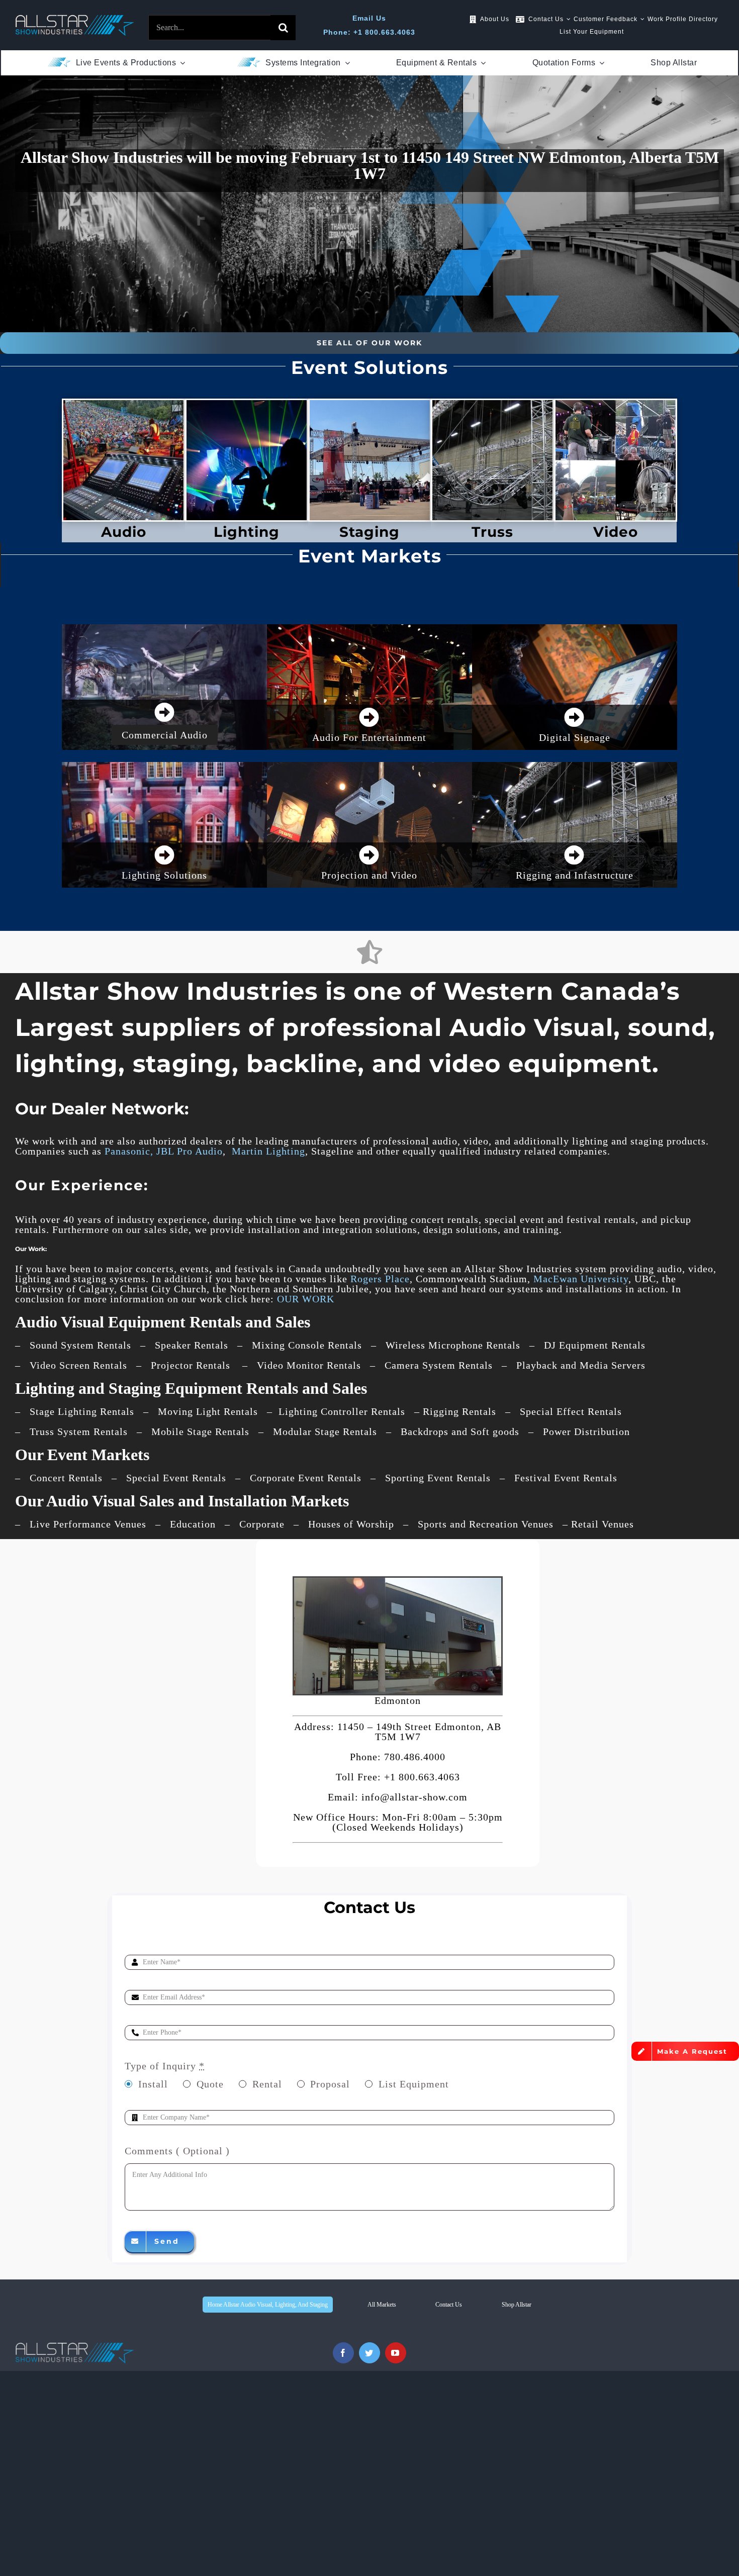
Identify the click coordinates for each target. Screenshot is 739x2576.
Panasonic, (129, 1151)
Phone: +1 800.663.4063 (369, 32)
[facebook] (343, 2353)
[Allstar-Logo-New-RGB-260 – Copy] (75, 20)
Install (153, 2084)
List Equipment (414, 2084)
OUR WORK (306, 1299)
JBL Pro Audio (190, 1151)
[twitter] (369, 2353)
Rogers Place (380, 1279)
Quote (210, 2084)
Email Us (369, 18)
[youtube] (396, 2353)
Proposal (330, 2084)
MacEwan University (581, 1279)
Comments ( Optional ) (177, 2151)
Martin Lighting (268, 1151)
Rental (267, 2084)
